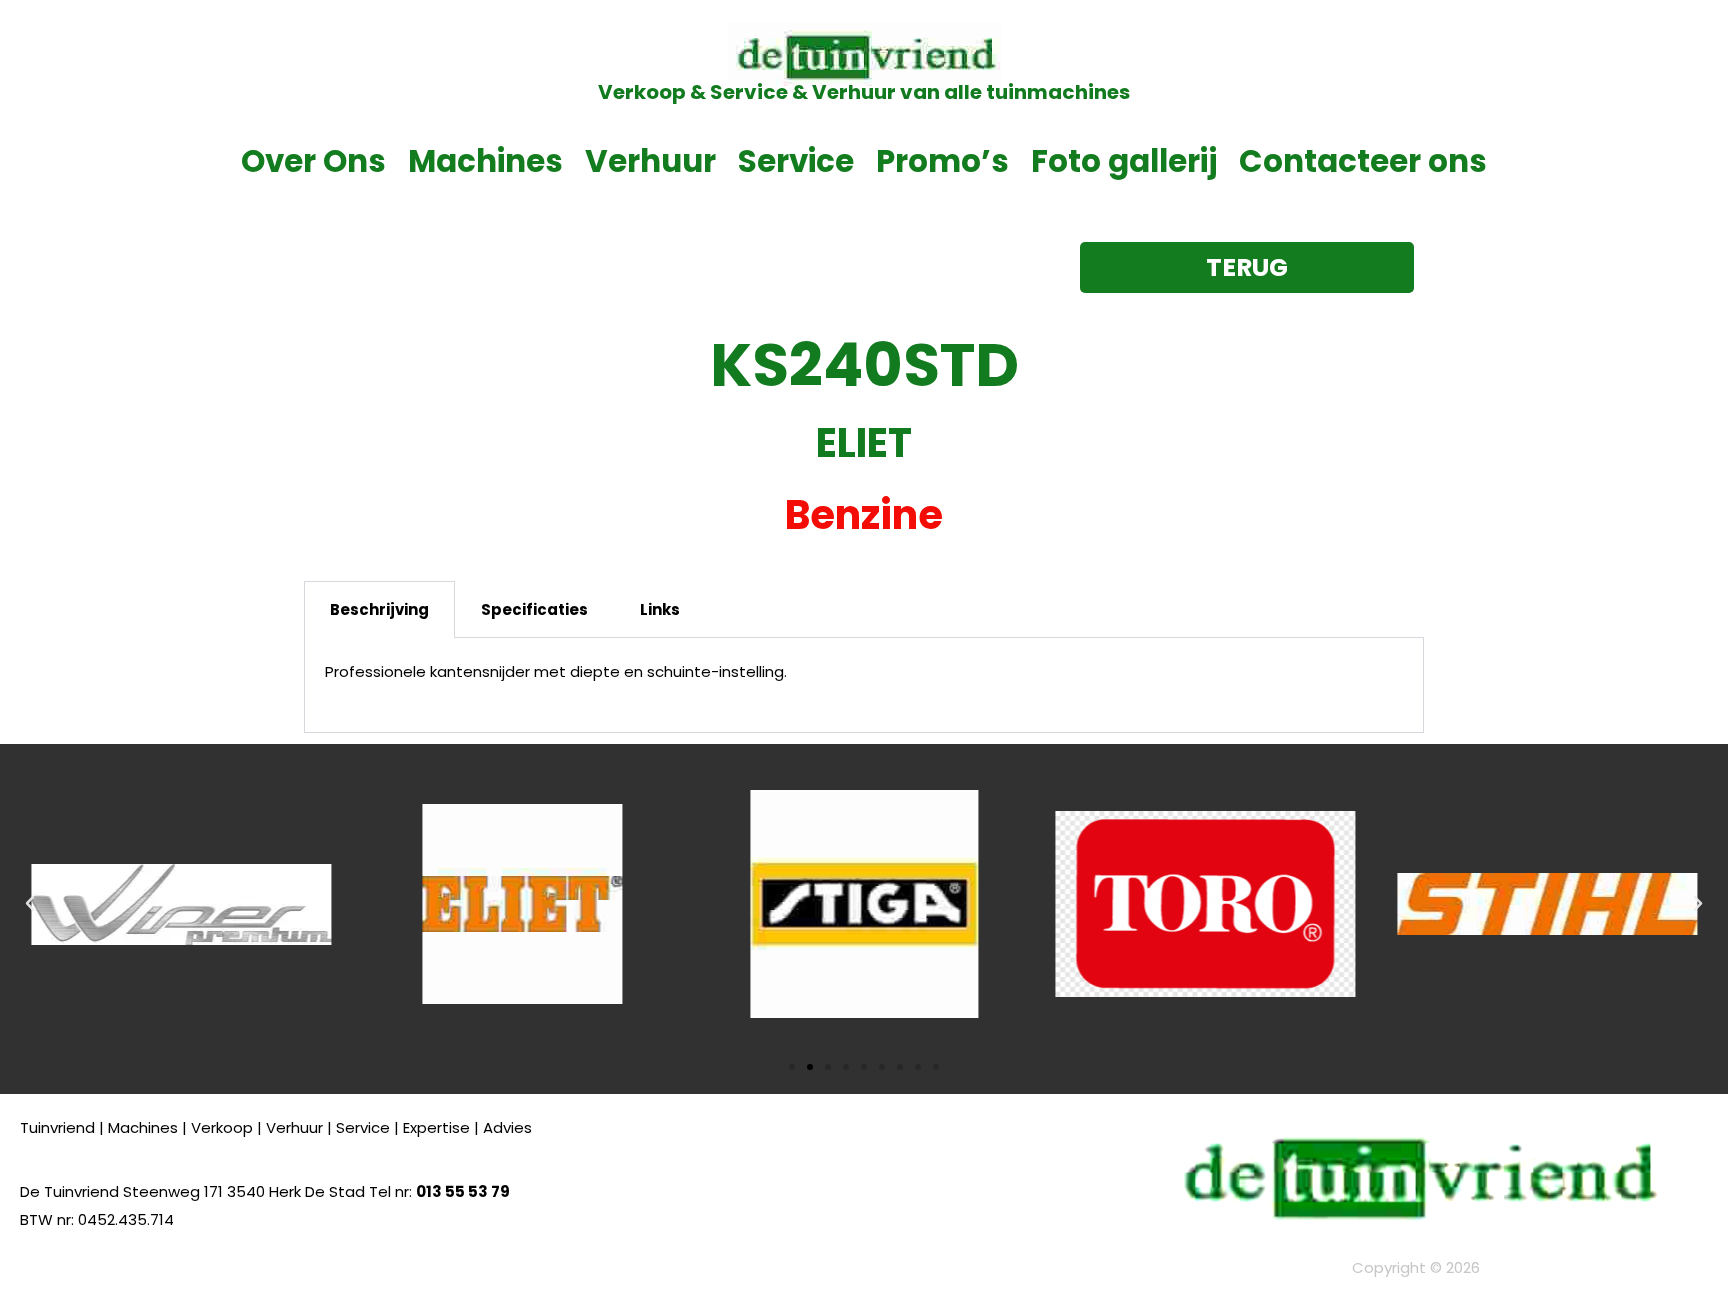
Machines (485, 161)
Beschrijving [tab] (379, 609)
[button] (30, 904)
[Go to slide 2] (810, 1067)
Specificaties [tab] (534, 609)
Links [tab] (660, 609)
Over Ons (313, 161)
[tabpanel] (864, 685)
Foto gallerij (1124, 161)
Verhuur (650, 161)
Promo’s (942, 161)
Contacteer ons (1363, 161)
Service (796, 161)
